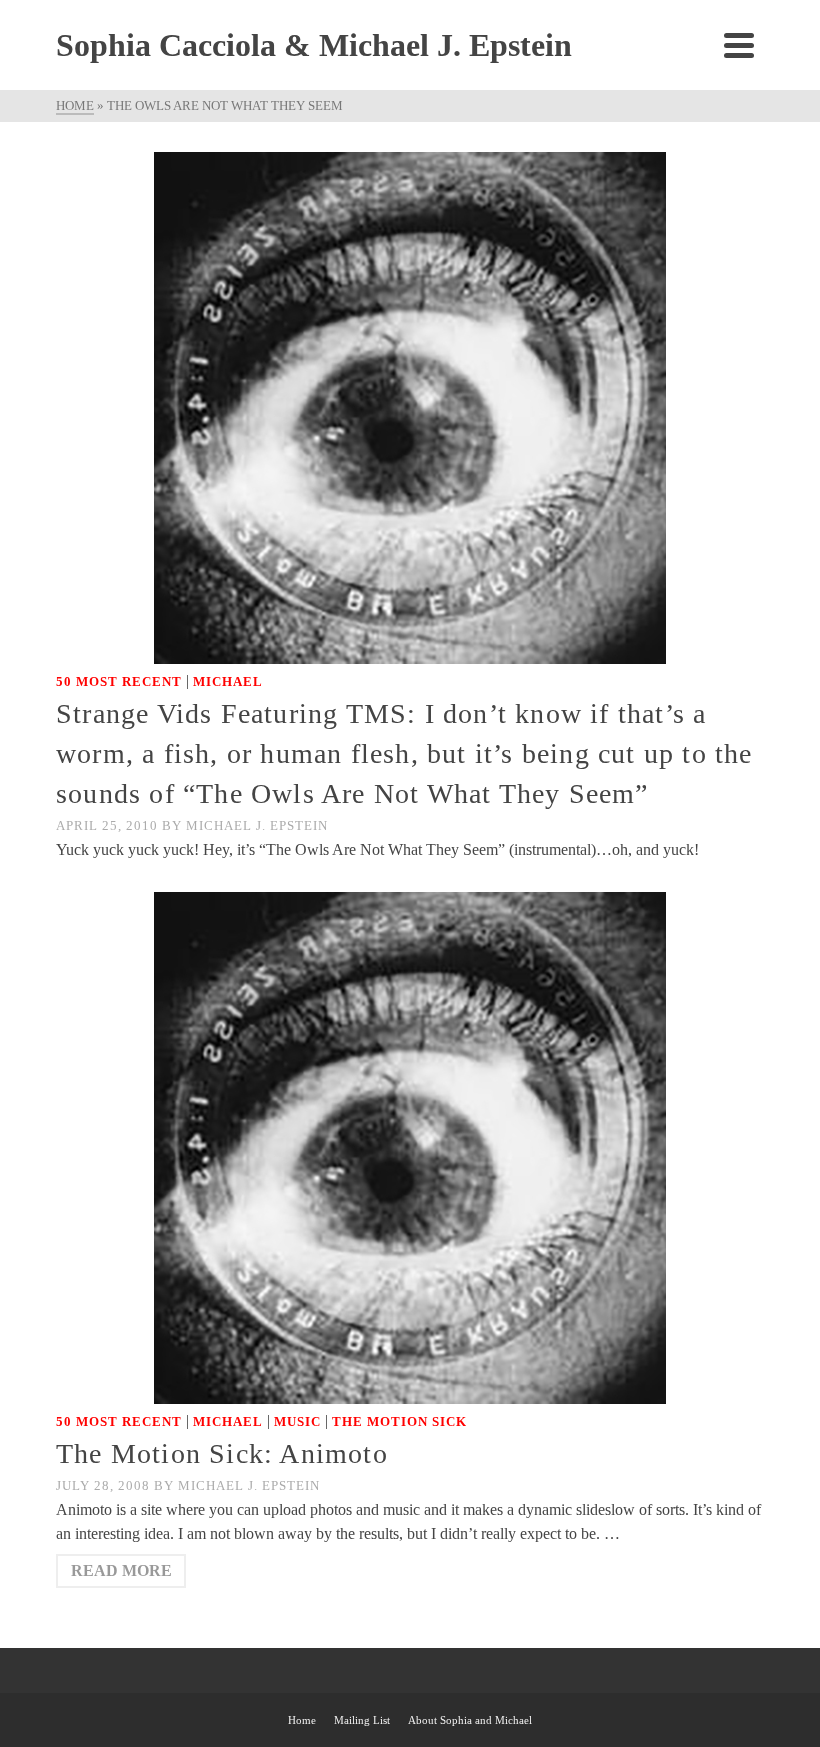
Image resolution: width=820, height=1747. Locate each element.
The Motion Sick (399, 1421)
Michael (228, 681)
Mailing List (362, 1720)
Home (302, 1720)
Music (297, 1421)
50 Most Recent (119, 681)
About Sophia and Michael (470, 1720)
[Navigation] (739, 45)
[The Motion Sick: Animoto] (410, 1146)
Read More (121, 1570)
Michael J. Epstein (257, 825)
